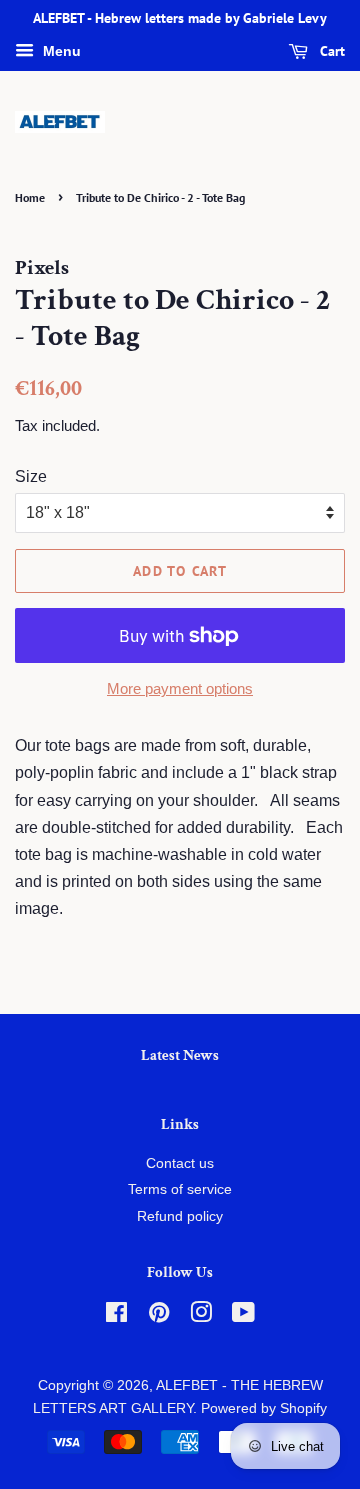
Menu (60, 51)
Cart (330, 51)
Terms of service (180, 1189)
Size (31, 476)
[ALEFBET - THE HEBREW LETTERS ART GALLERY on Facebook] (116, 1316)
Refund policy (180, 1216)
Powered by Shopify (264, 1408)
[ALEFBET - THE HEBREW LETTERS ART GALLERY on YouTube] (243, 1316)
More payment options (180, 688)
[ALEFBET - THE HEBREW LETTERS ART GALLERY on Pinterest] (159, 1316)
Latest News (180, 1055)
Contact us (180, 1163)
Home (30, 197)
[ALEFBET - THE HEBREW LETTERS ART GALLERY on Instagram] (201, 1316)
